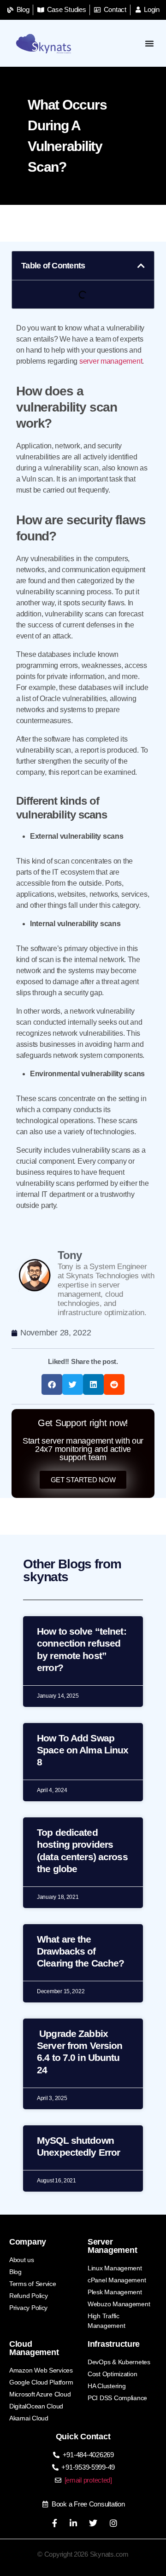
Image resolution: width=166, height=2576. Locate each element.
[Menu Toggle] (150, 43)
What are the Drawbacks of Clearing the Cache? (80, 1951)
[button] (141, 266)
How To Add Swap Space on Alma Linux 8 (83, 1750)
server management (111, 361)
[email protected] (88, 2480)
